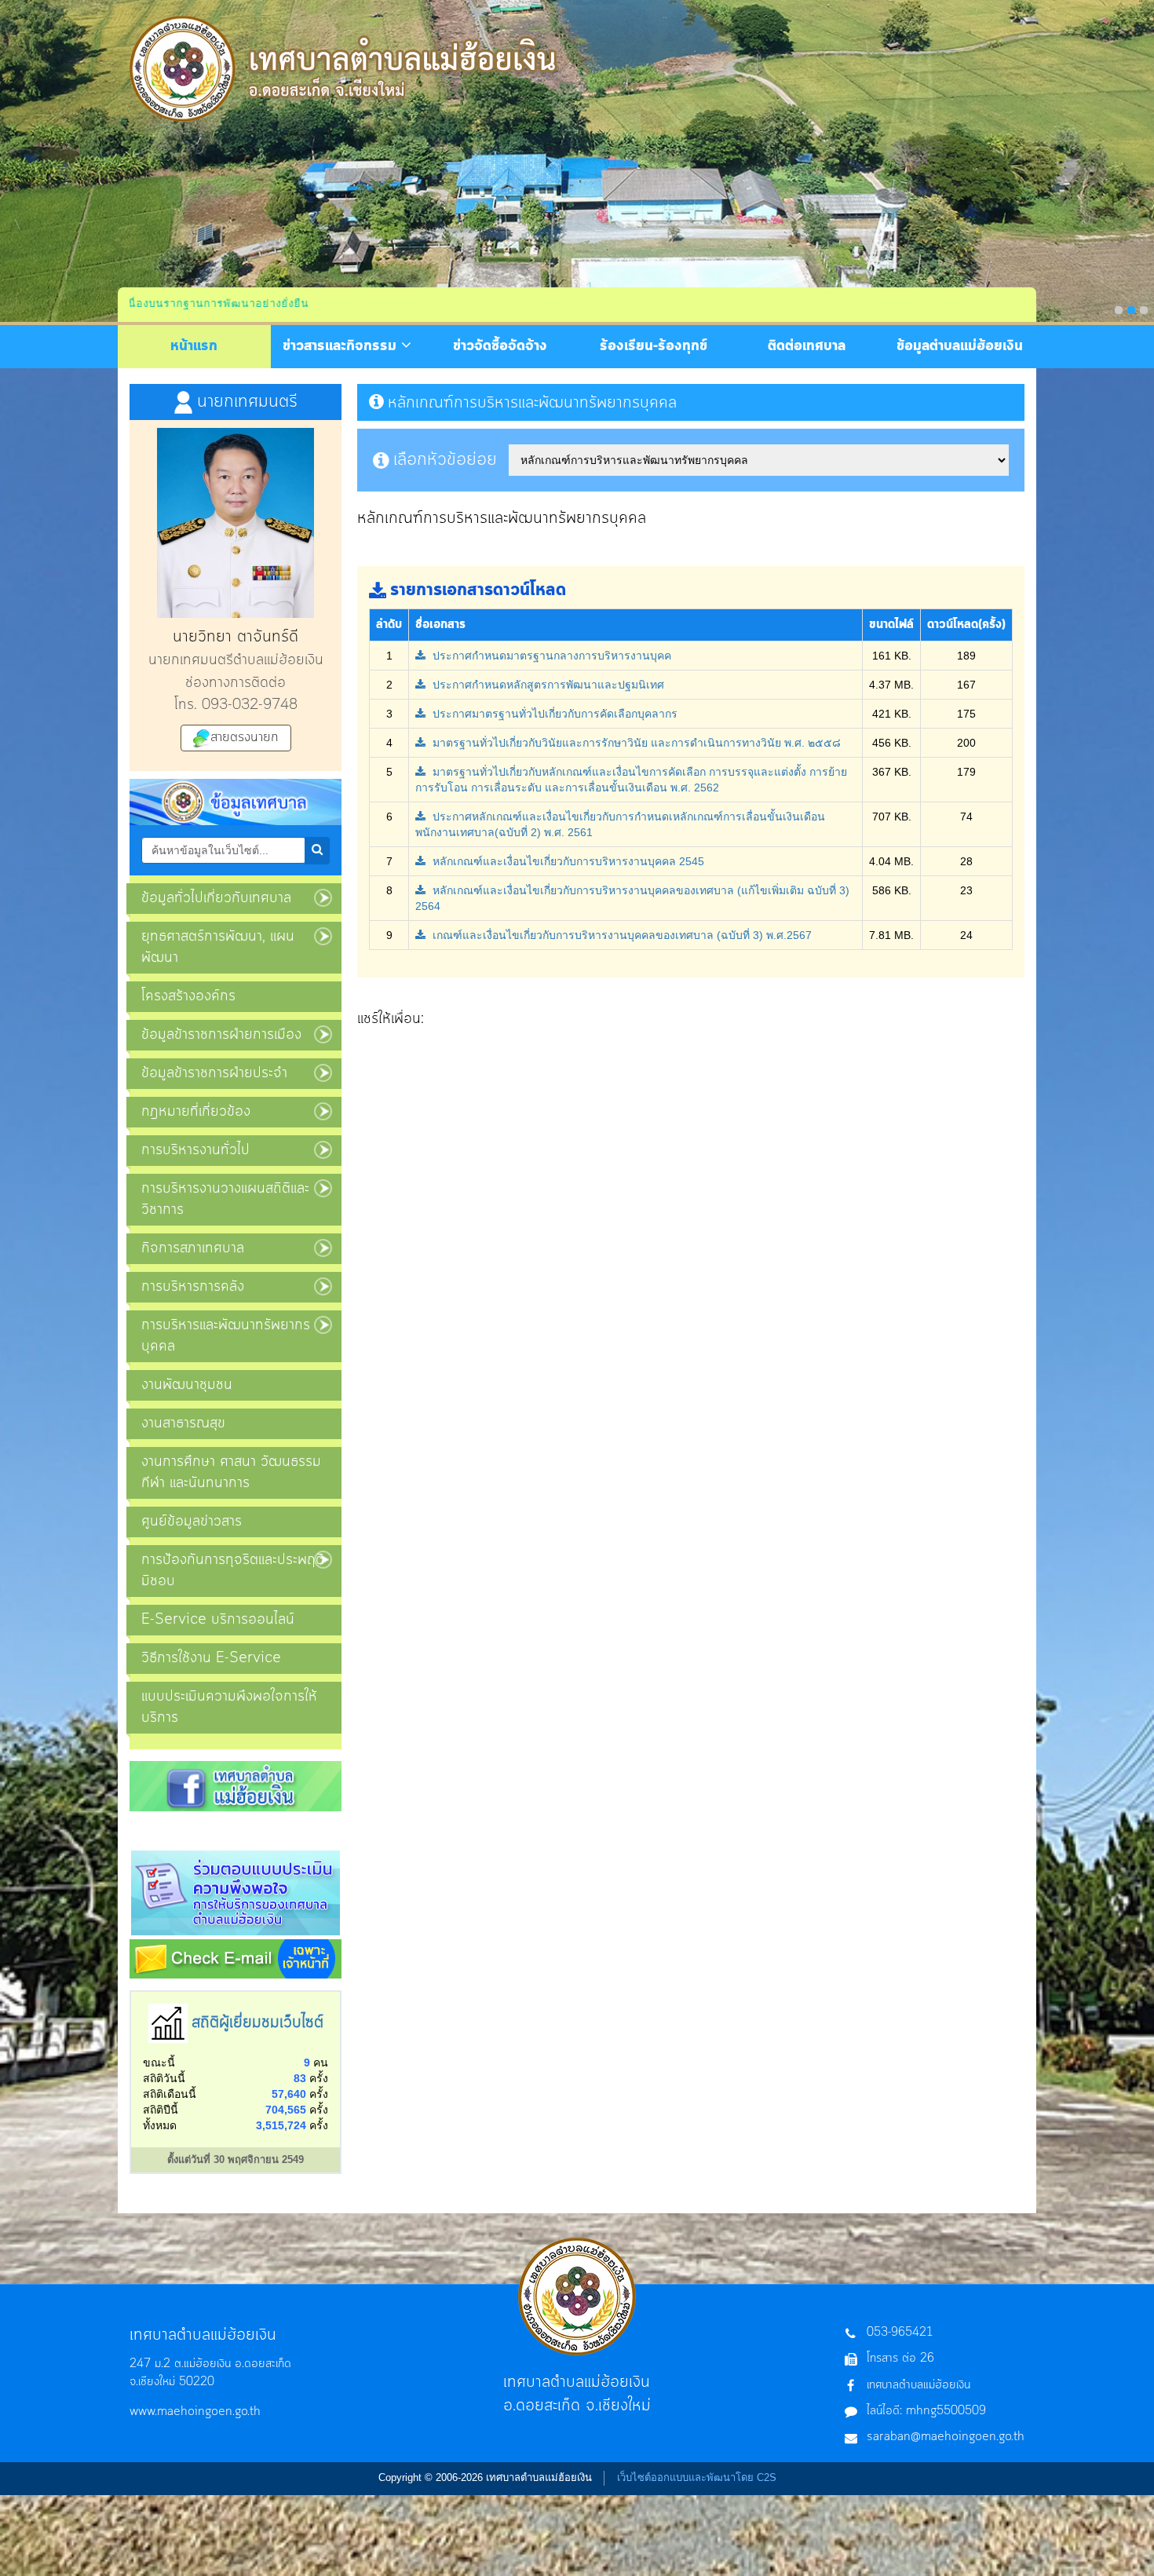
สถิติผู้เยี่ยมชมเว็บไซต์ (257, 2023)
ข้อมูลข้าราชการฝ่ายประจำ (214, 1073)
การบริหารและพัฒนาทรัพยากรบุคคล (226, 1336)
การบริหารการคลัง (193, 1287)
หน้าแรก (194, 346)
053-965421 (900, 2333)
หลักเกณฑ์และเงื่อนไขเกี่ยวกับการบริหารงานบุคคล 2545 (567, 861)
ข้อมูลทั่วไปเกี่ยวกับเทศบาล (216, 898)
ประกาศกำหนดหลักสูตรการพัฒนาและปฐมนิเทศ (547, 685)
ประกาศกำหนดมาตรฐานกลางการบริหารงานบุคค (550, 656)
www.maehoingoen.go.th (195, 2412)
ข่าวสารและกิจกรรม (342, 346)
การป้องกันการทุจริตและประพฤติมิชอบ (233, 1571)
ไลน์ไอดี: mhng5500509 (926, 2411)
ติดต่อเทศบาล (807, 346)
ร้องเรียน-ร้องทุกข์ (654, 346)
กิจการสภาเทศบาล (193, 1248)
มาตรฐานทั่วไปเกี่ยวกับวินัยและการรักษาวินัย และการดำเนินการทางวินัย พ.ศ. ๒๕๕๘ (635, 743)
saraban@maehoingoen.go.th (946, 2437)
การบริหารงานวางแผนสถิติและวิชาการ (225, 1199)
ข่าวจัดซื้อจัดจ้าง (500, 346)
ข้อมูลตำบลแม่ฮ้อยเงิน (960, 346)
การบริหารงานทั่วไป (195, 1150)
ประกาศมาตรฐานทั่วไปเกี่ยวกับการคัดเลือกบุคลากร (553, 714)
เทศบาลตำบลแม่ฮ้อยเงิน (918, 2385)
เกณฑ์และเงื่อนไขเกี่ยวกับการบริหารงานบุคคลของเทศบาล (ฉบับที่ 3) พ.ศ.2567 (621, 935)
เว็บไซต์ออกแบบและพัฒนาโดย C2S (697, 2477)
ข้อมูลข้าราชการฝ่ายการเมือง (221, 1035)
